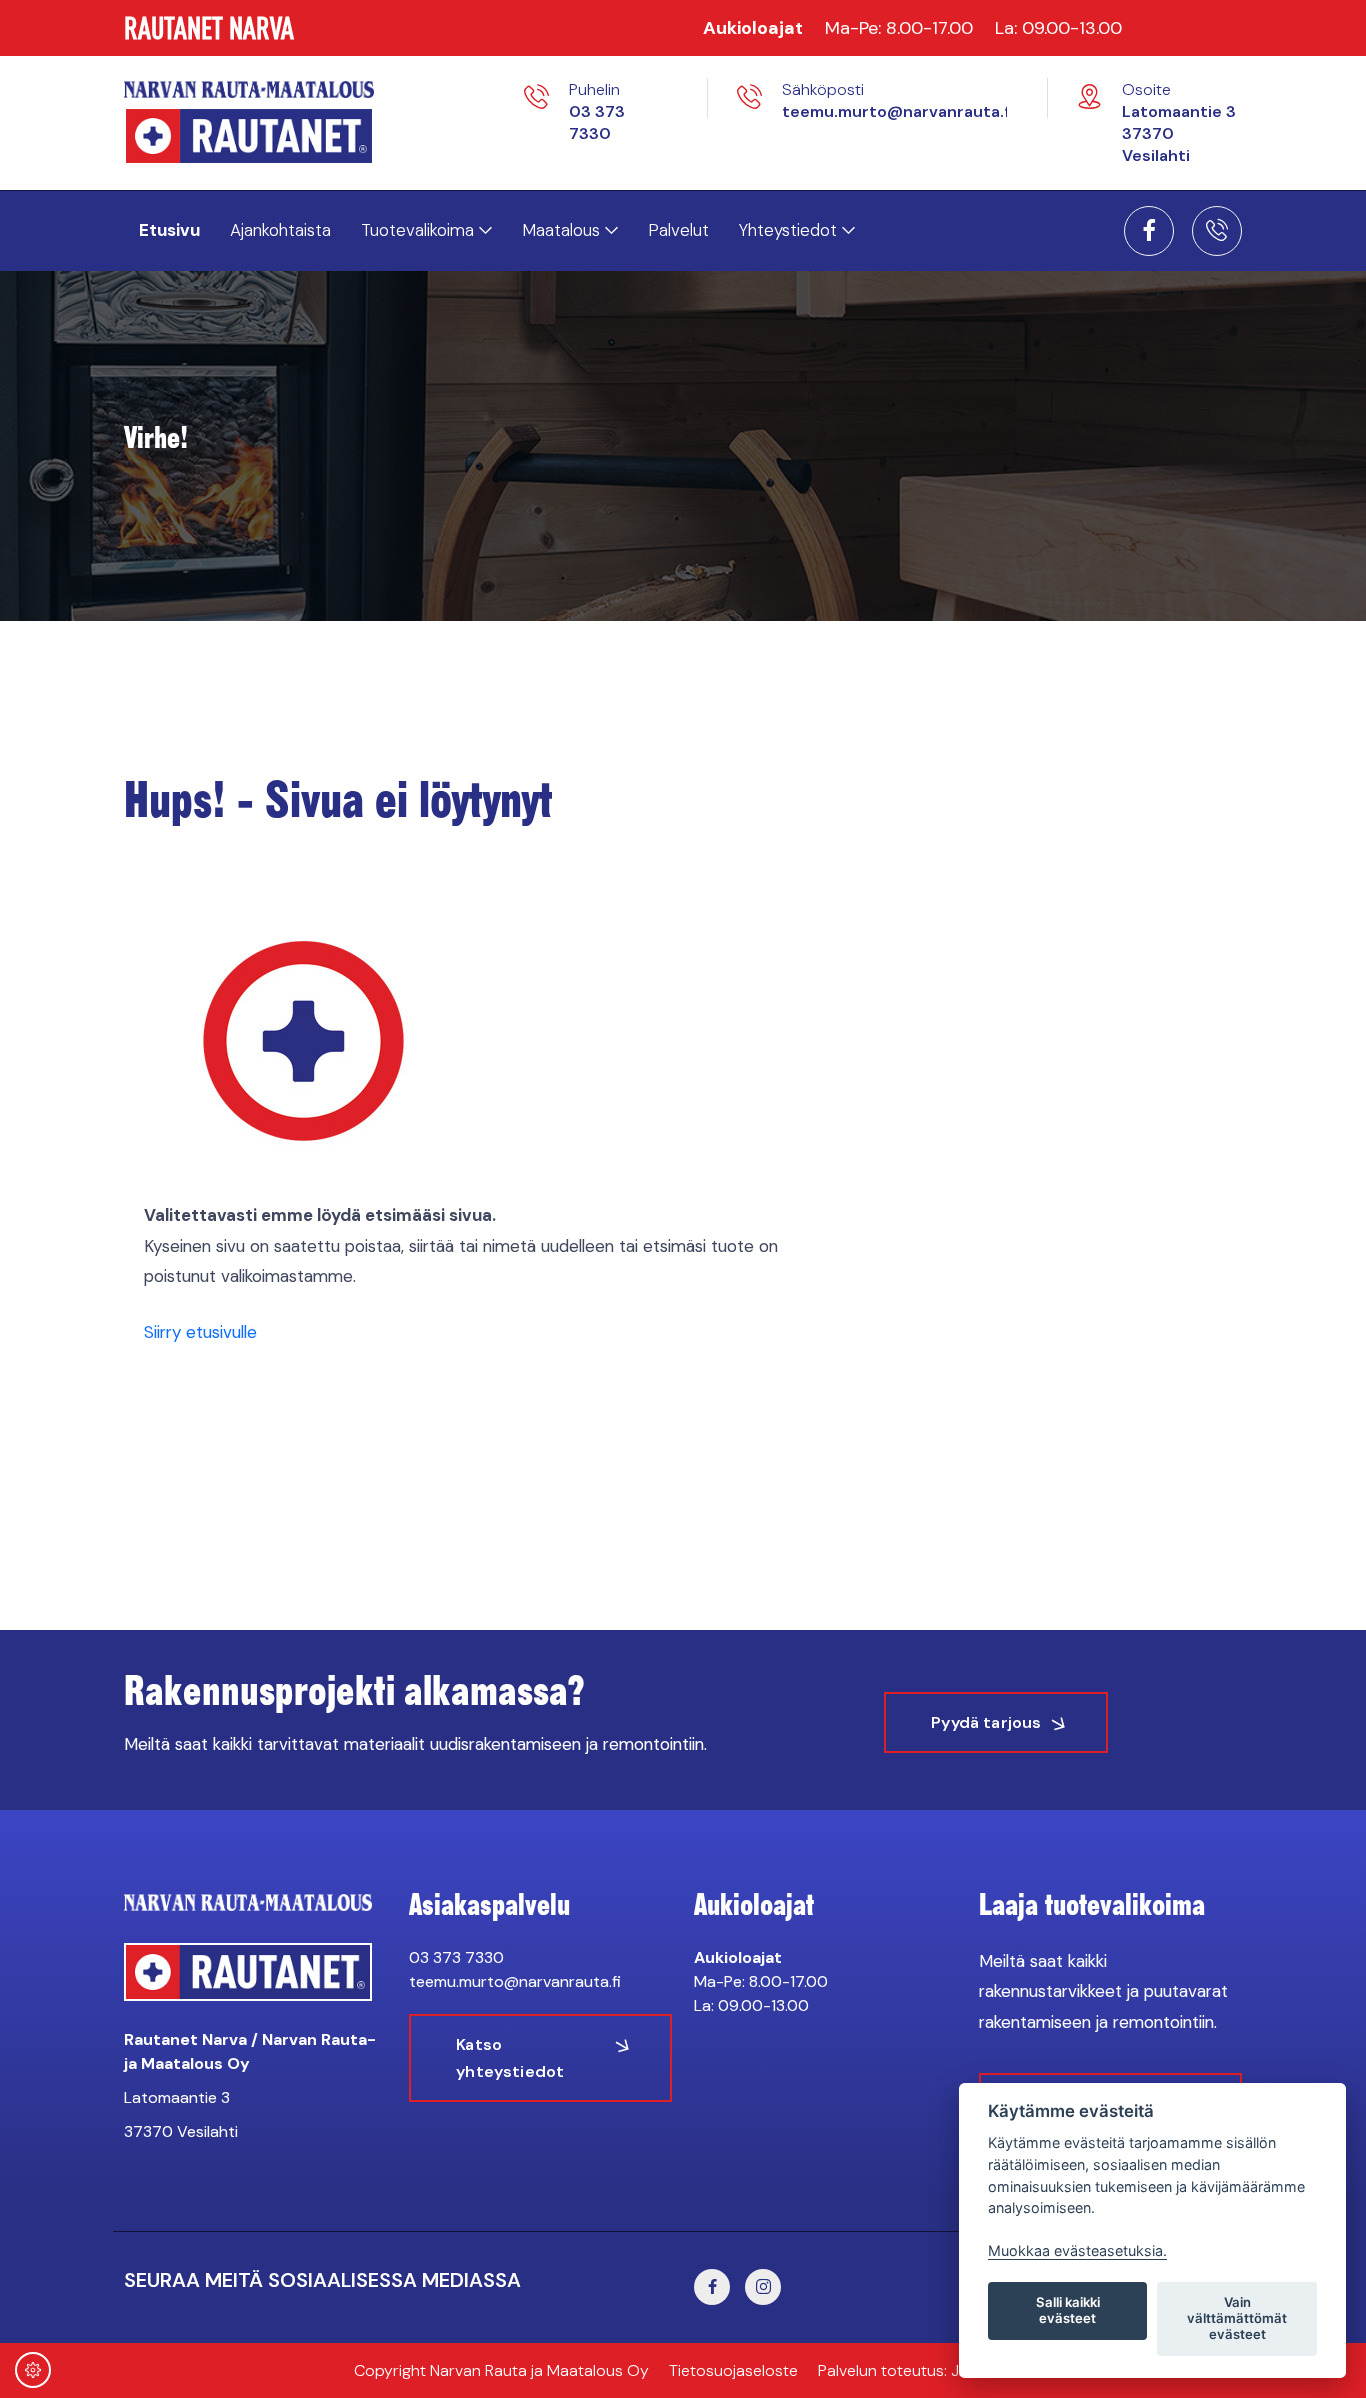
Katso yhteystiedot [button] (510, 2058)
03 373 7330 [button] (597, 122)
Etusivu (169, 230)
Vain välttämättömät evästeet (1237, 2318)
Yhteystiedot (788, 230)
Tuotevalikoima (417, 230)
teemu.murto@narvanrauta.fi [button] (898, 111)
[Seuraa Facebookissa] (1149, 231)
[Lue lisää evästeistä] (33, 2372)
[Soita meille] (1217, 231)
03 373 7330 (456, 1957)
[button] (1149, 236)
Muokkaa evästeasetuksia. (1077, 2250)
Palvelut (678, 230)
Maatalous (561, 230)
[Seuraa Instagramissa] (763, 2287)
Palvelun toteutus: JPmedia (915, 2370)
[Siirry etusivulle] (295, 89)
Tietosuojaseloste (733, 2370)
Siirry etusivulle (200, 1332)
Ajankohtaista (280, 230)
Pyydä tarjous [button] (986, 1722)
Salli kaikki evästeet (1068, 2310)
